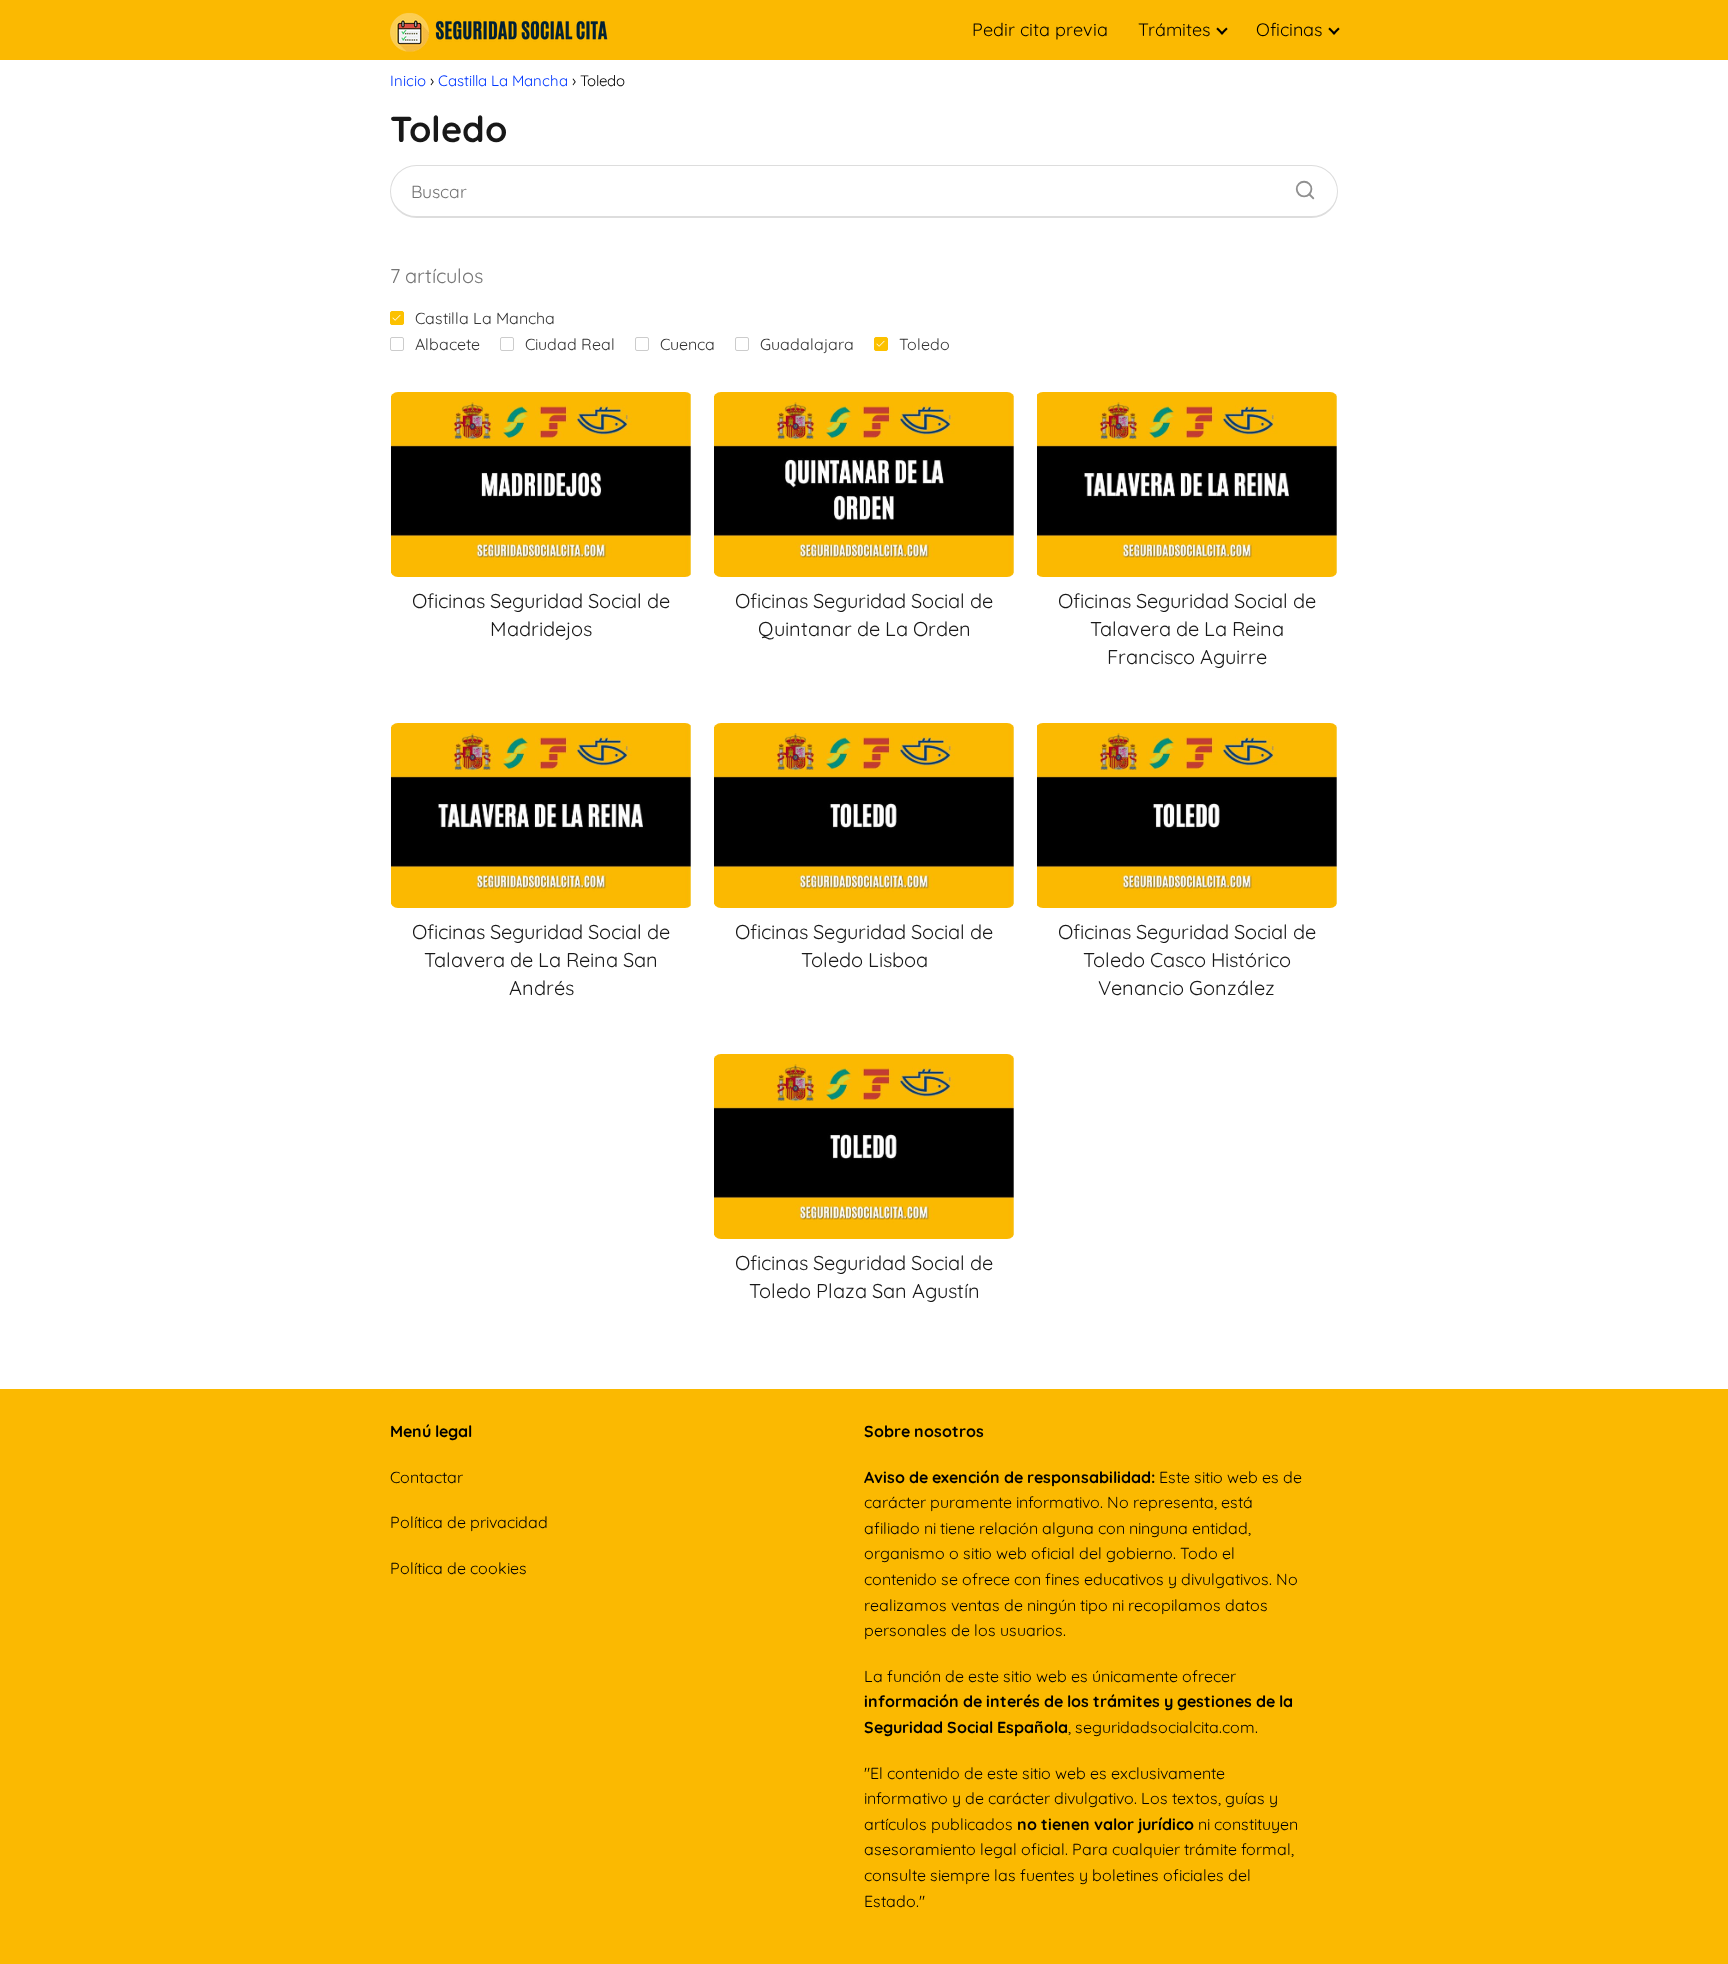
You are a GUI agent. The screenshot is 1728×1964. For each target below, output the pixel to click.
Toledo (924, 344)
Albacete (447, 344)
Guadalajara (807, 344)
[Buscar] (1298, 185)
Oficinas (1289, 29)
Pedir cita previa (1040, 29)
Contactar (426, 1477)
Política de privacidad (469, 1522)
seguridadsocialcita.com (1165, 1727)
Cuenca (687, 344)
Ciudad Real (570, 344)
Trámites (1174, 29)
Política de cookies (458, 1568)
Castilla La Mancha (485, 318)
